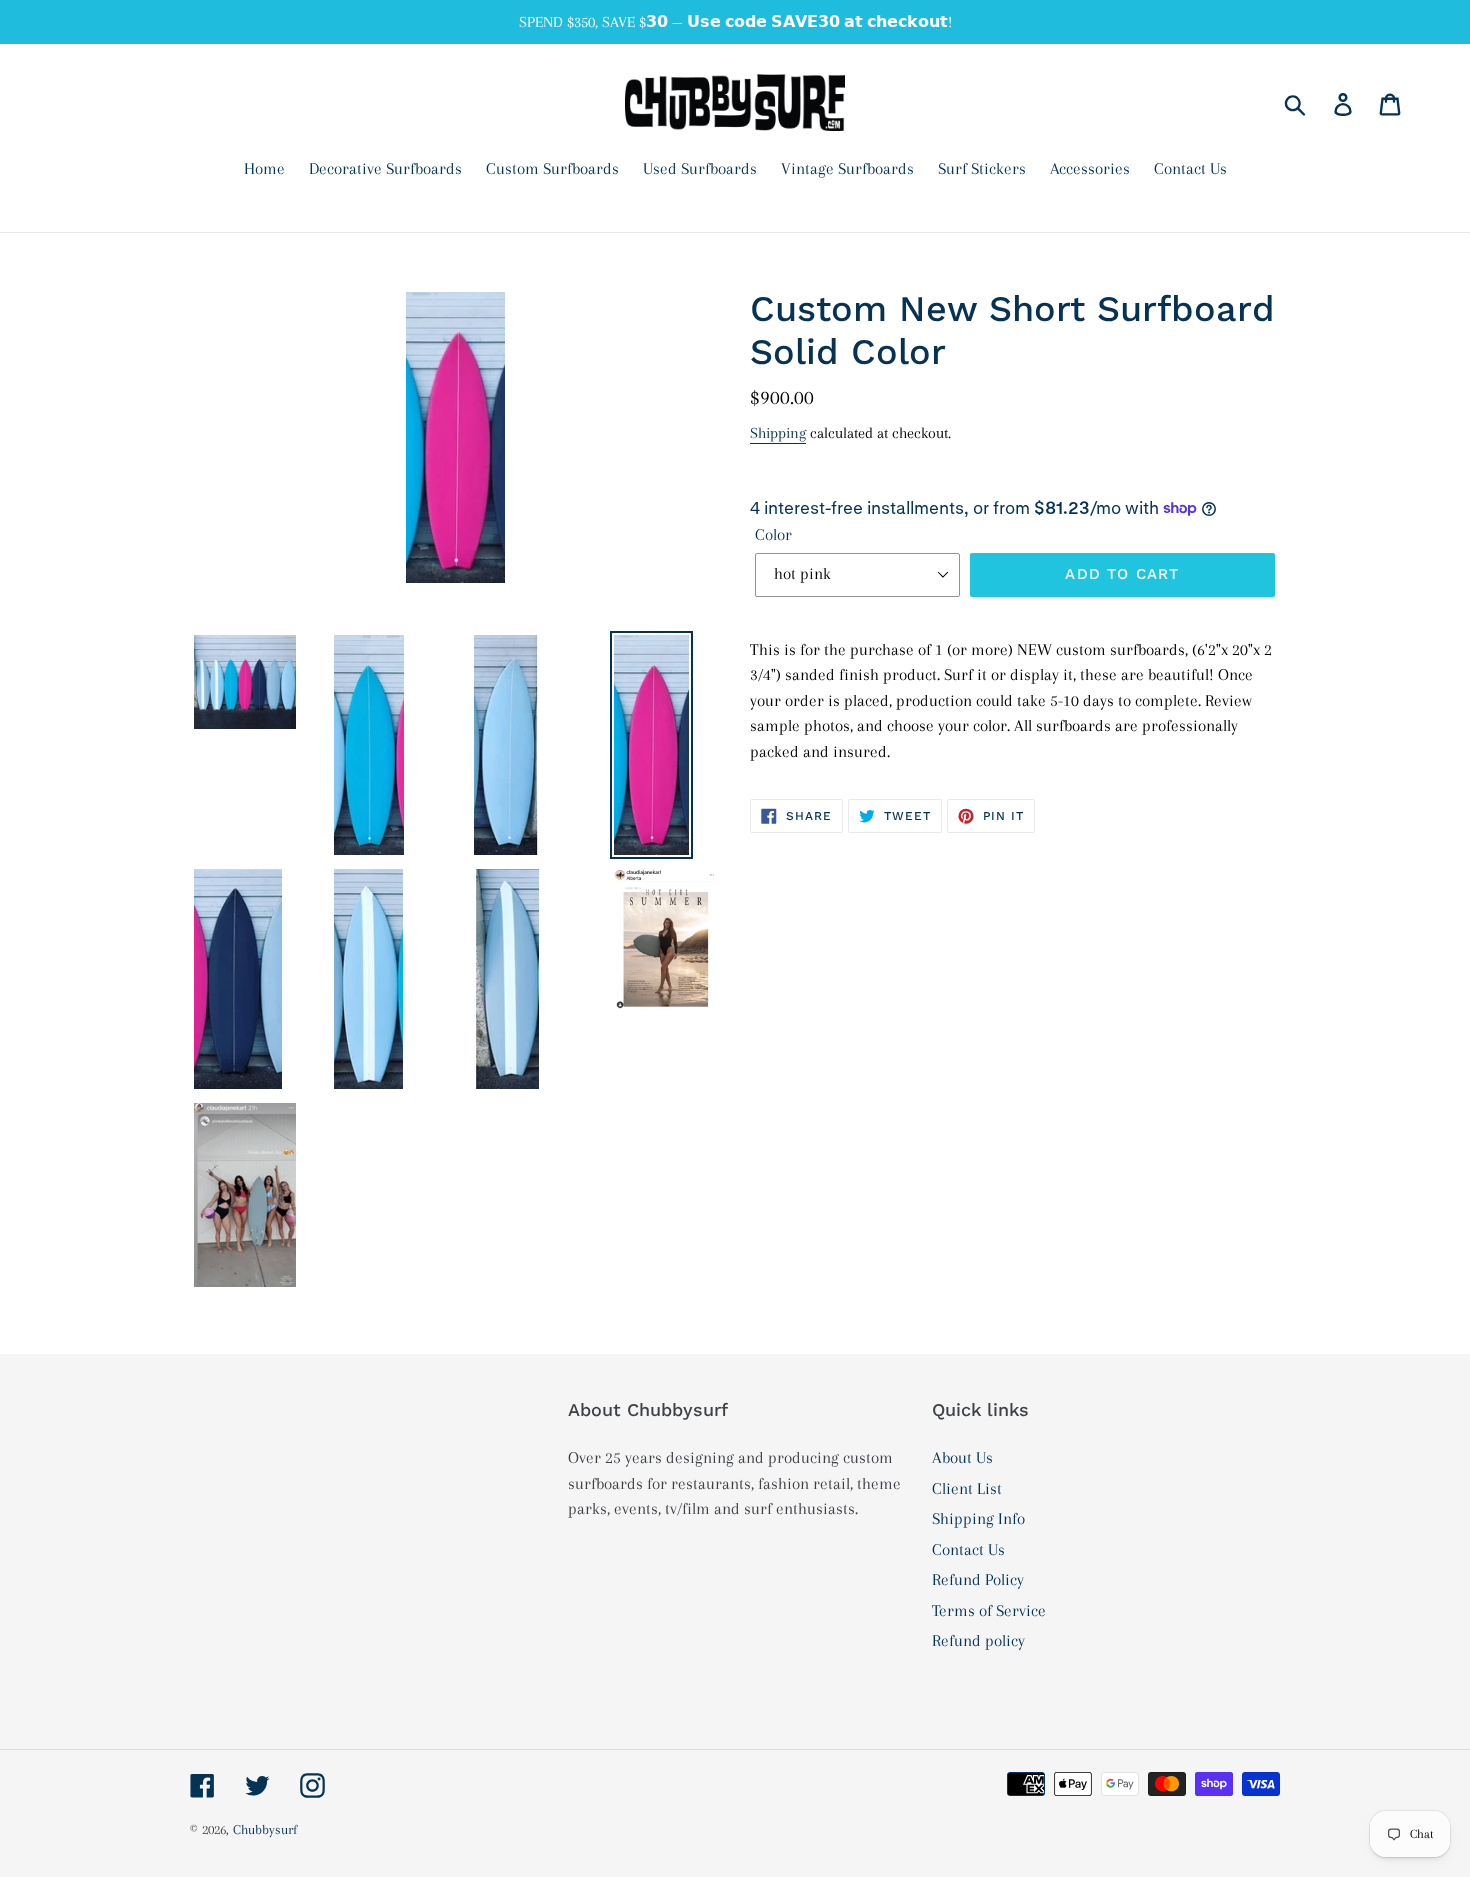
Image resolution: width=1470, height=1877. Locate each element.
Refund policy (978, 1640)
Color (773, 534)
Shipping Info (978, 1518)
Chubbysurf (265, 1829)
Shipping (778, 433)
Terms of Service (989, 1610)
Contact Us (968, 1549)
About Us (962, 1457)
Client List (967, 1488)
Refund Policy (978, 1579)
